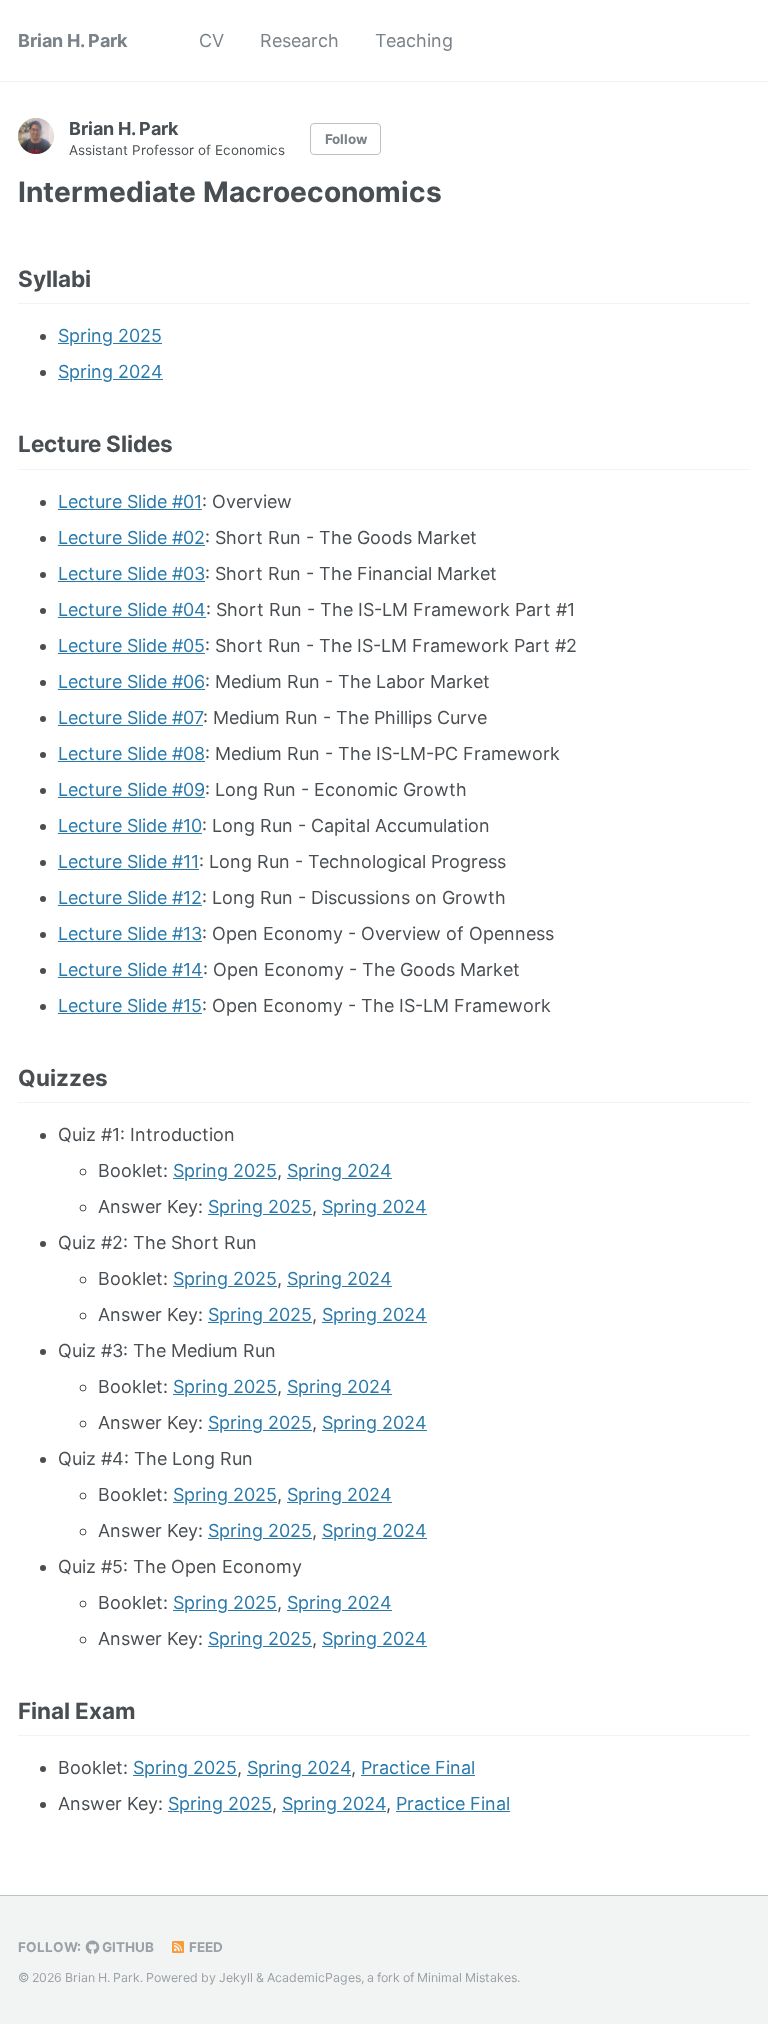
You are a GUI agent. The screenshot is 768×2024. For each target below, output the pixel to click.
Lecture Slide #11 (128, 861)
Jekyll (236, 1977)
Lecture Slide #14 (130, 969)
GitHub (126, 1947)
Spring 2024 (110, 371)
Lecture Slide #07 (130, 717)
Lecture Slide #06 (131, 681)
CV (211, 40)
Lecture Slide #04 (132, 609)
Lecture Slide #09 (131, 789)
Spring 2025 (110, 335)
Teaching (414, 40)
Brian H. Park (72, 40)
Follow (346, 139)
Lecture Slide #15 (130, 1005)
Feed (204, 1947)
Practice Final (418, 1767)
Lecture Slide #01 (130, 501)
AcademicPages (314, 1977)
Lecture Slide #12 (130, 897)
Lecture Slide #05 (131, 645)
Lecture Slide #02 (131, 537)
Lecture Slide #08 (131, 753)
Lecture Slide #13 (130, 933)
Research (299, 40)
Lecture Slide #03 (131, 573)
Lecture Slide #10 (130, 825)
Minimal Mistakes (467, 1977)
